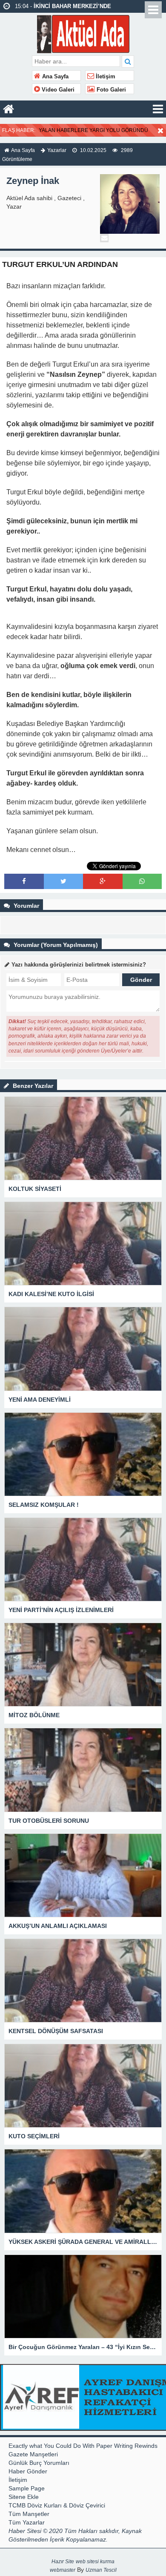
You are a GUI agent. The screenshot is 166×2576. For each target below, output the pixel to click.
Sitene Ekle (24, 2497)
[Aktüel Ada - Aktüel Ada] (83, 33)
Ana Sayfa (54, 77)
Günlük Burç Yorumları (39, 2463)
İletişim (105, 77)
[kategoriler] (158, 109)
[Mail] (104, 238)
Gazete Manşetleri (33, 2454)
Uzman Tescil (101, 2570)
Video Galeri (57, 90)
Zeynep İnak (33, 181)
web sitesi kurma (95, 2562)
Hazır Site (63, 2562)
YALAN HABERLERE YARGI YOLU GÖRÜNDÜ (93, 130)
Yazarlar (57, 150)
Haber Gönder (28, 2471)
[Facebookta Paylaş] (24, 881)
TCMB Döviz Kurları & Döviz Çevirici (57, 2505)
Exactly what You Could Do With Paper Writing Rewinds (83, 2446)
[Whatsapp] (142, 881)
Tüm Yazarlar (27, 2522)
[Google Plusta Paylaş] (103, 881)
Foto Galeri (110, 90)
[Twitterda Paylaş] (63, 881)
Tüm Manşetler (29, 2514)
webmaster (63, 2570)
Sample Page (27, 2488)
